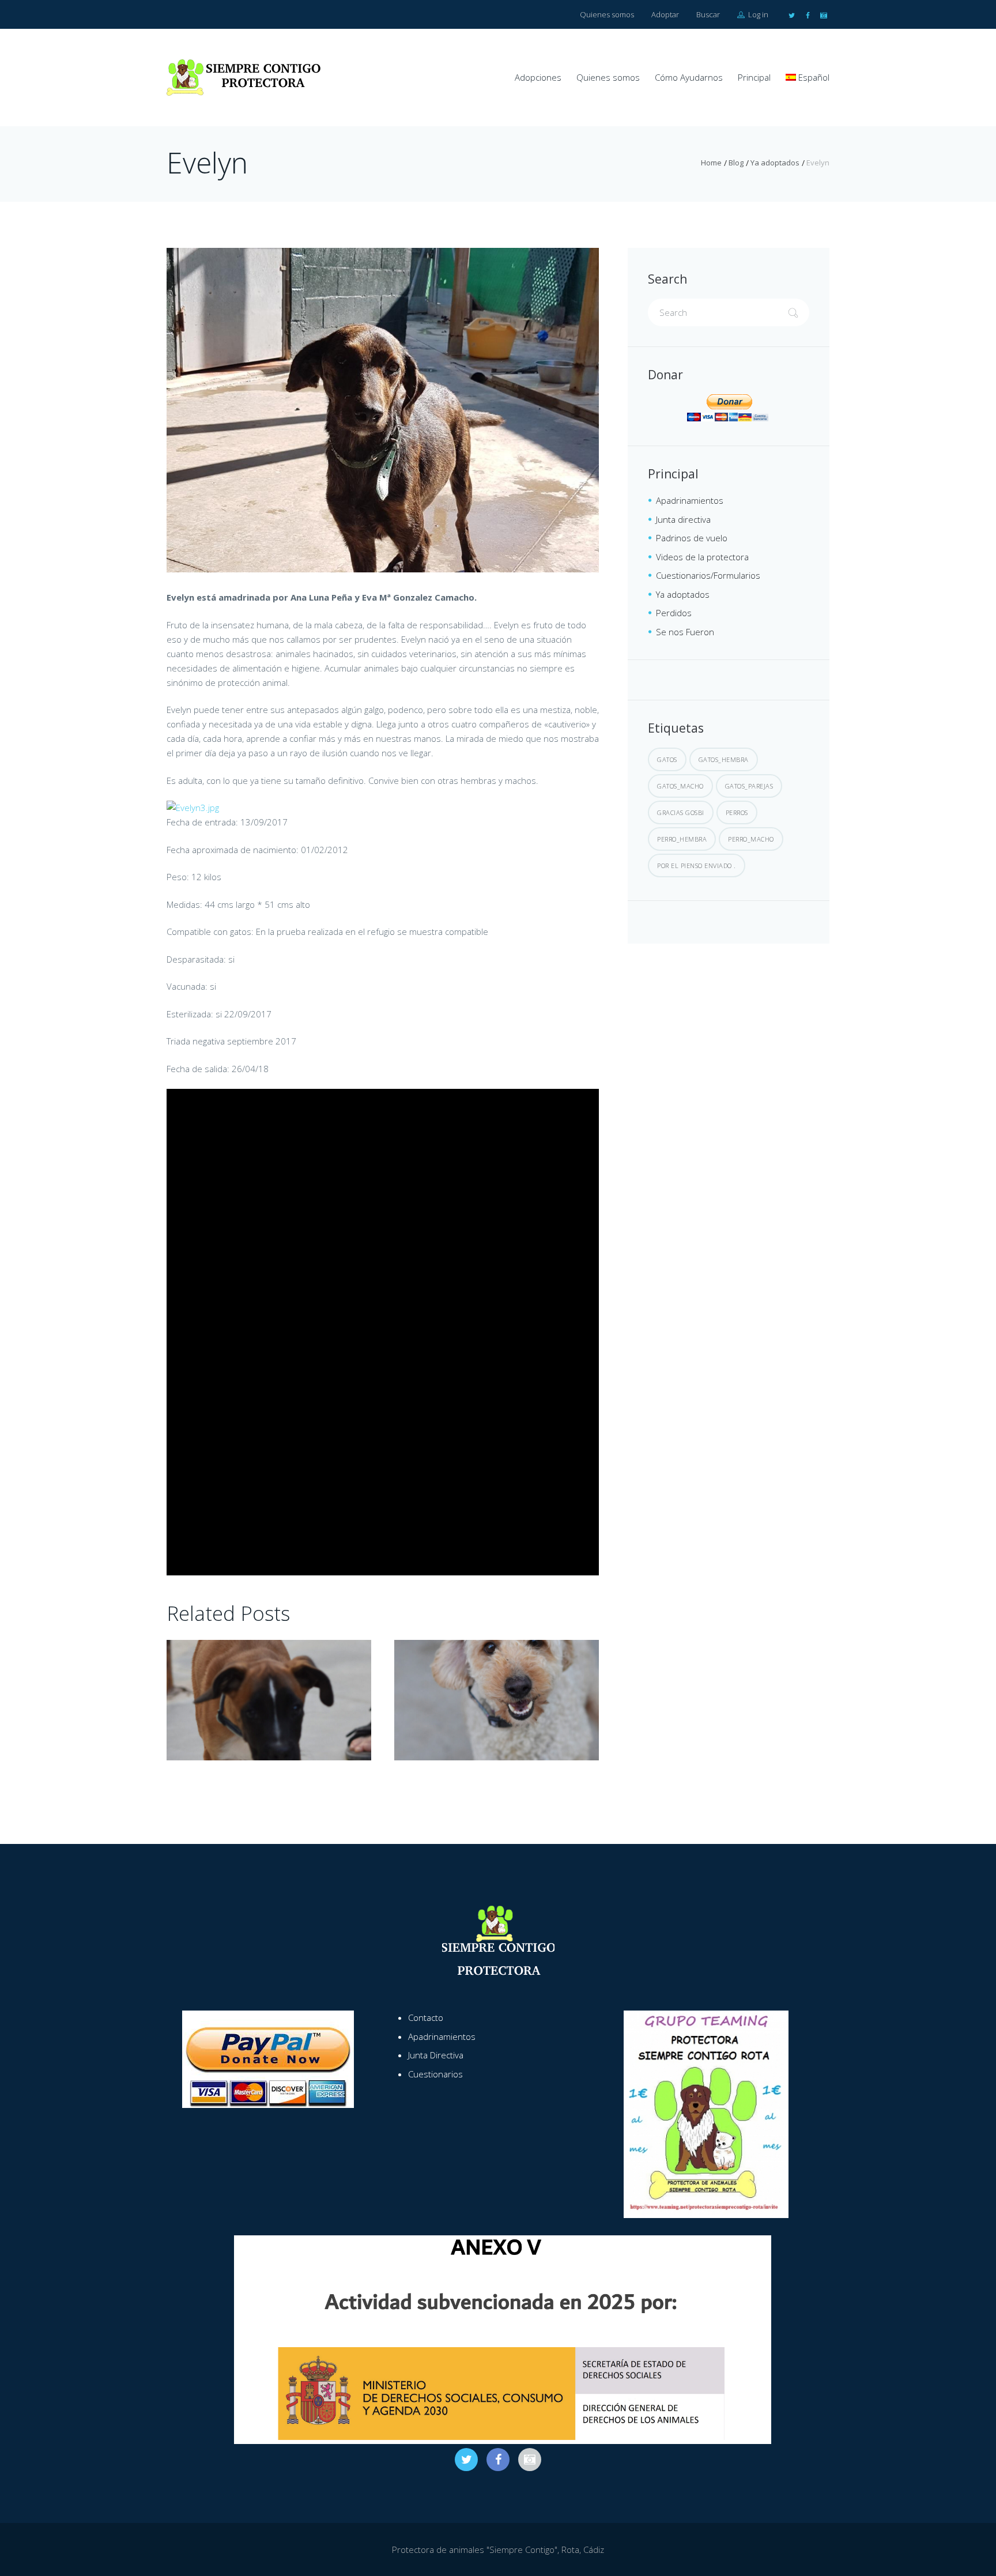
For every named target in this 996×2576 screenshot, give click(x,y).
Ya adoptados (775, 163)
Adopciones (538, 77)
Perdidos (674, 613)
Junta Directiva (436, 2055)
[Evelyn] (383, 410)
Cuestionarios (435, 2074)
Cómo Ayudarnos (689, 77)
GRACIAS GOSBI (681, 812)
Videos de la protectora (702, 557)
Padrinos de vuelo (692, 538)
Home (711, 163)
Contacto (426, 2017)
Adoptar (665, 14)
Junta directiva (683, 519)
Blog (736, 163)
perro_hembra (682, 839)
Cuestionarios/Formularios (708, 575)
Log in (757, 14)
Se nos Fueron (685, 632)
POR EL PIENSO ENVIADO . (697, 865)
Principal (754, 77)
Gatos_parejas (749, 786)
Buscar (708, 14)
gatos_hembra (724, 759)
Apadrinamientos (690, 500)
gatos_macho (680, 786)
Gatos (667, 759)
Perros (737, 812)
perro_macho (751, 839)
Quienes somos (607, 14)
